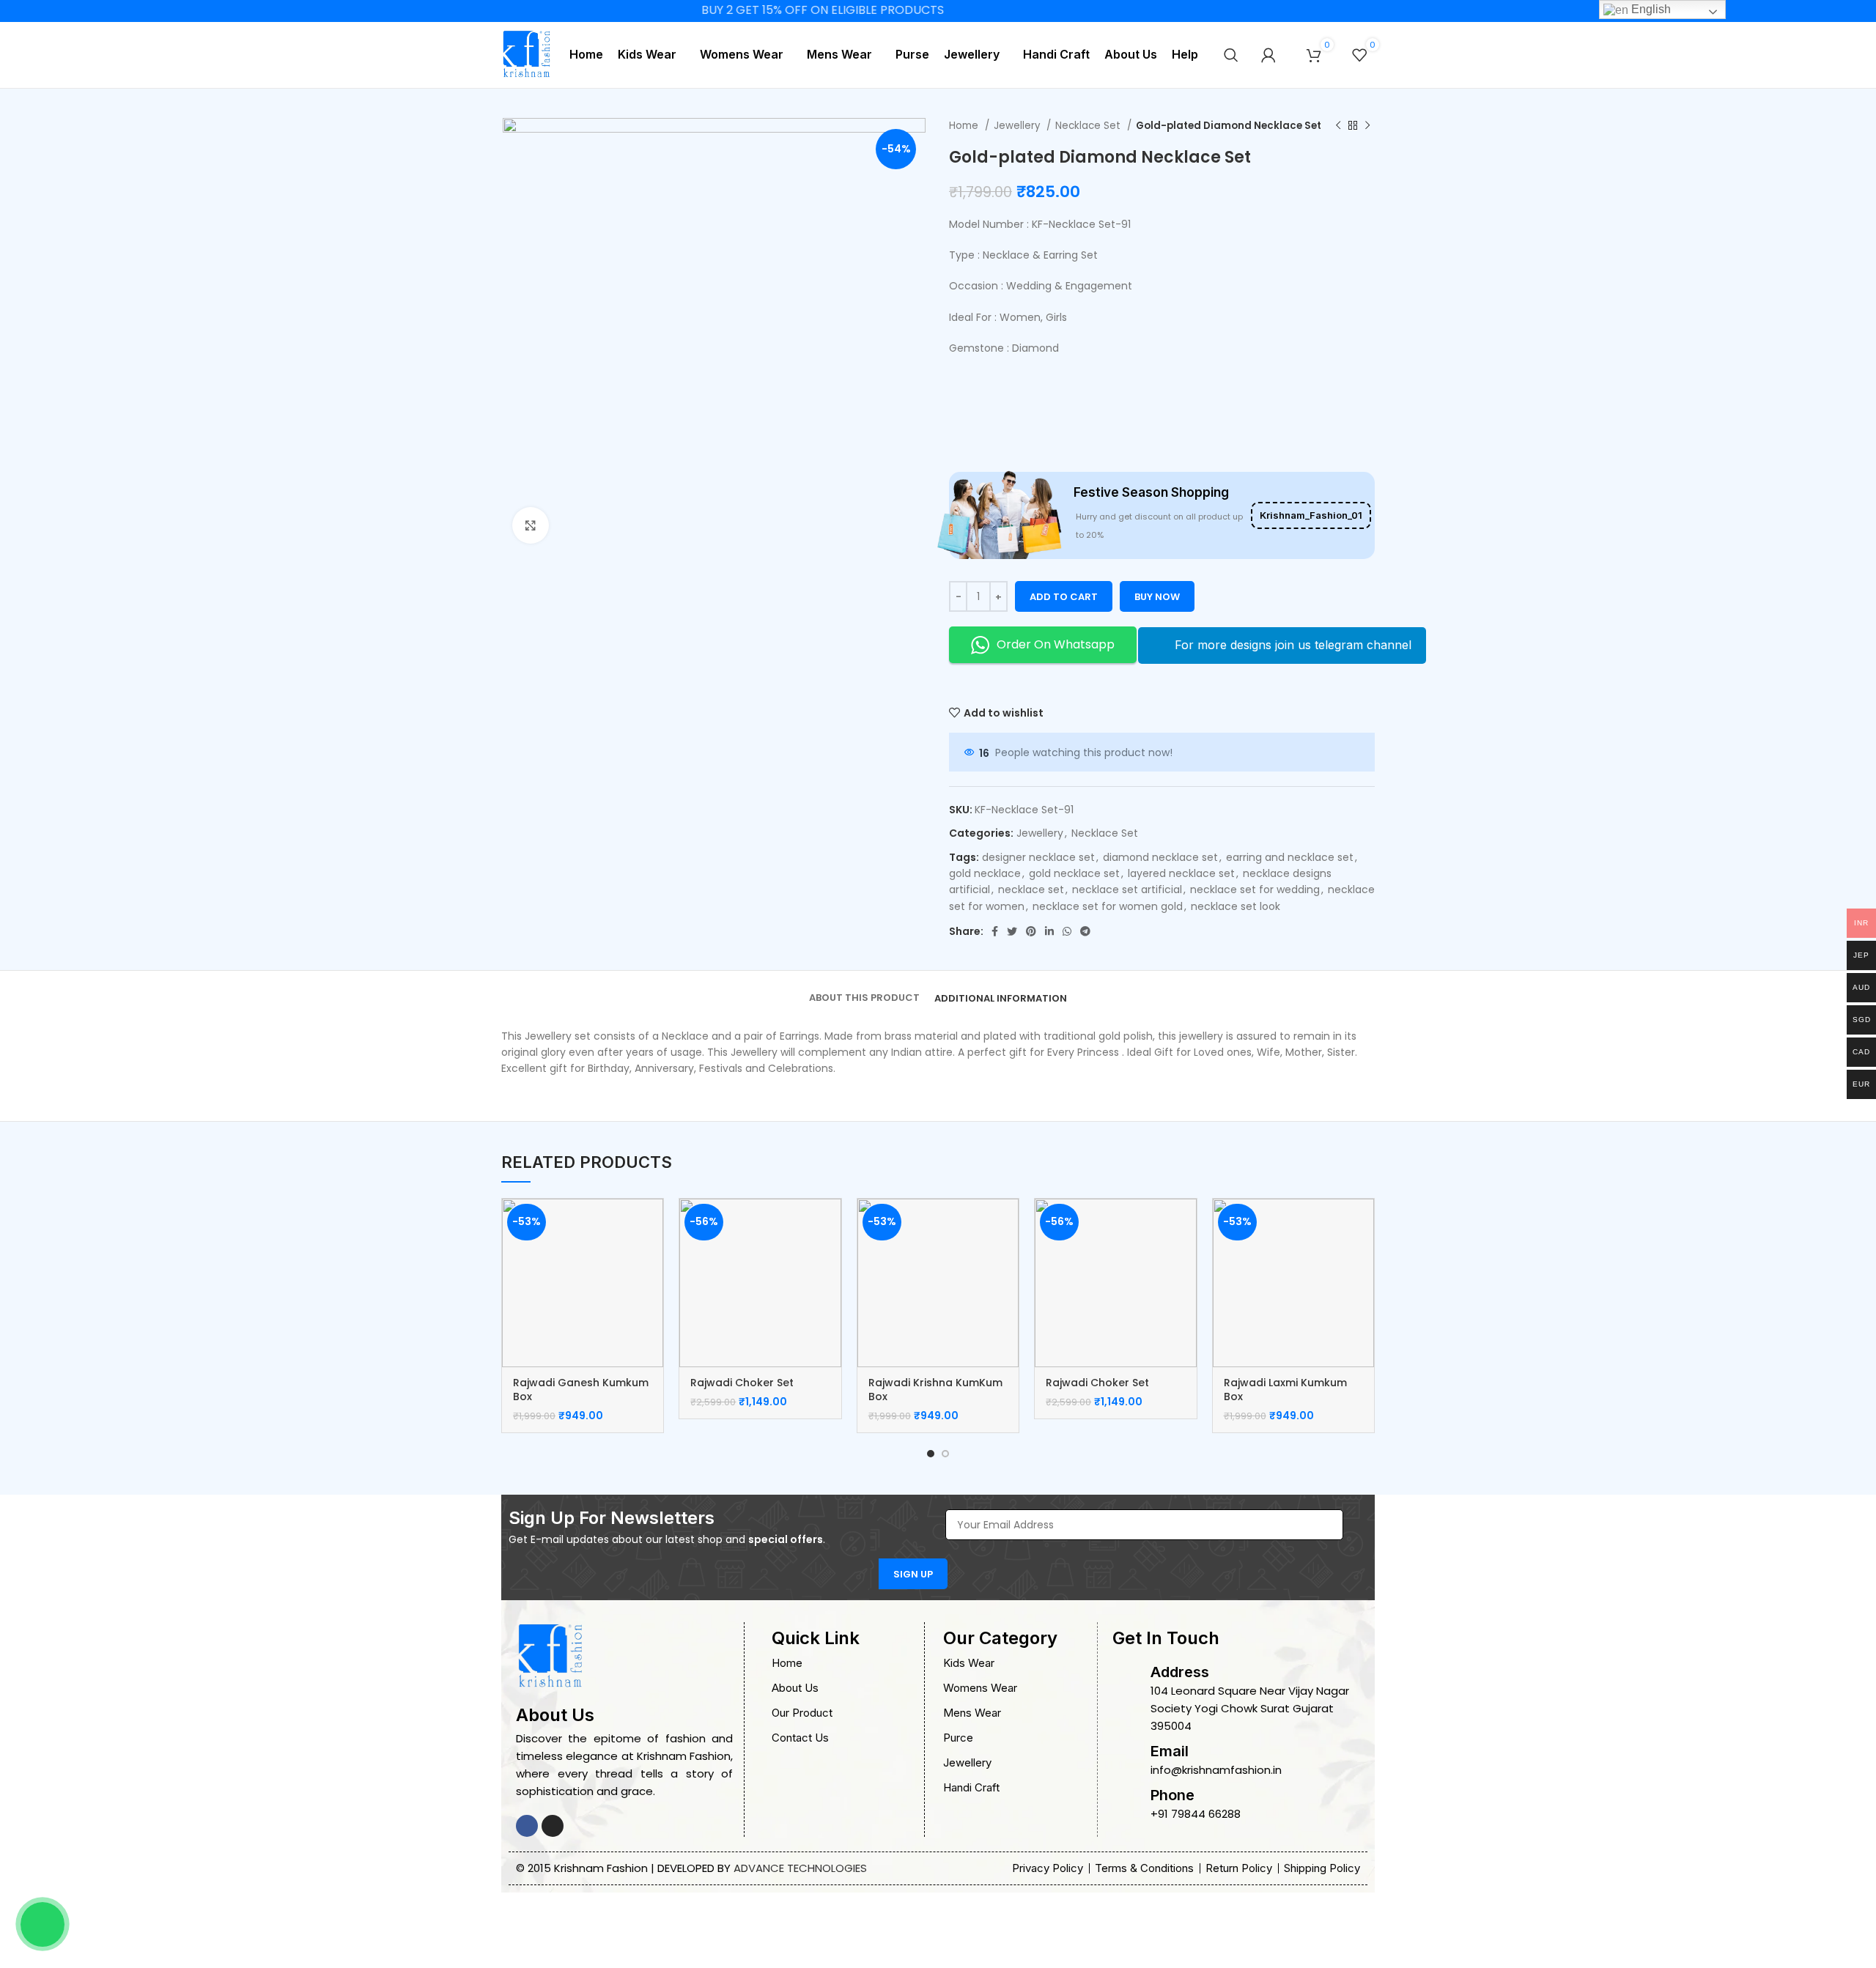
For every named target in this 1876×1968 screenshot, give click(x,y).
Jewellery (1018, 126)
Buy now (1157, 597)
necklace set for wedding (1255, 889)
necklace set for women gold (1108, 906)
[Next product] (1367, 126)
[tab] (864, 988)
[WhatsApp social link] (1067, 931)
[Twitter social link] (1012, 931)
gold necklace (985, 873)
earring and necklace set (1290, 857)
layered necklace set (1181, 873)
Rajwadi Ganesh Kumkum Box (581, 1390)
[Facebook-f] (527, 1826)
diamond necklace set (1160, 857)
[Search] (1231, 55)
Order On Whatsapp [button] (1056, 644)
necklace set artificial (1127, 889)
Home (965, 126)
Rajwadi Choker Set (742, 1383)
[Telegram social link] (1085, 931)
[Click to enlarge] (531, 525)
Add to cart (1064, 597)
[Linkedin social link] (1049, 931)
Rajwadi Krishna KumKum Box (935, 1390)
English (1650, 9)
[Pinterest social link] (1031, 931)
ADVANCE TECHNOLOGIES (800, 1868)
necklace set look (1236, 906)
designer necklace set (1038, 857)
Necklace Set (1089, 126)
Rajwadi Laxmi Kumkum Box (1285, 1390)
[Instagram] (553, 1826)
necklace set (1031, 889)
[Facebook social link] (995, 931)
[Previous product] (1338, 126)
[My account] (1268, 55)
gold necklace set (1074, 873)
